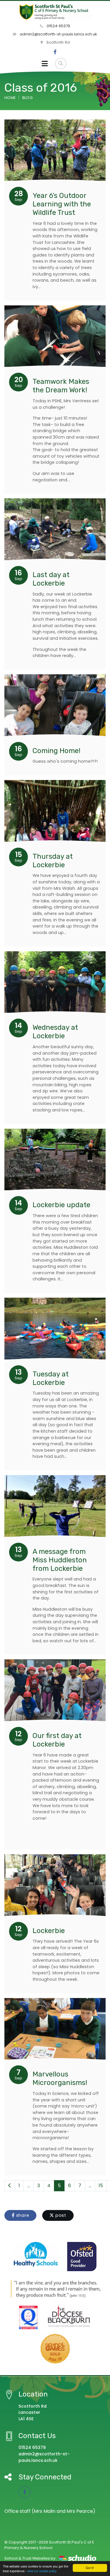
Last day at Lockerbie (51, 579)
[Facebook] (55, 52)
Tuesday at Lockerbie (51, 1378)
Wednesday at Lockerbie (55, 1032)
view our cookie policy (42, 2571)
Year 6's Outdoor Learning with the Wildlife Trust (62, 204)
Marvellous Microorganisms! (60, 2078)
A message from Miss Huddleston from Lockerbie (60, 1560)
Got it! (90, 2568)
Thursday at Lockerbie (53, 861)
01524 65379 (58, 26)
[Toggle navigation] (45, 64)
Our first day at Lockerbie (57, 1740)
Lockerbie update (61, 1205)
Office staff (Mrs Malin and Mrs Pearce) (50, 2511)
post (60, 2215)
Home (10, 98)
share (22, 2215)
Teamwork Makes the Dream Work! (61, 386)
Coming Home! (56, 751)
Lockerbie (49, 1931)
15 (101, 2186)
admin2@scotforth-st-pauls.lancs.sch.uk (58, 34)
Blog (27, 98)
